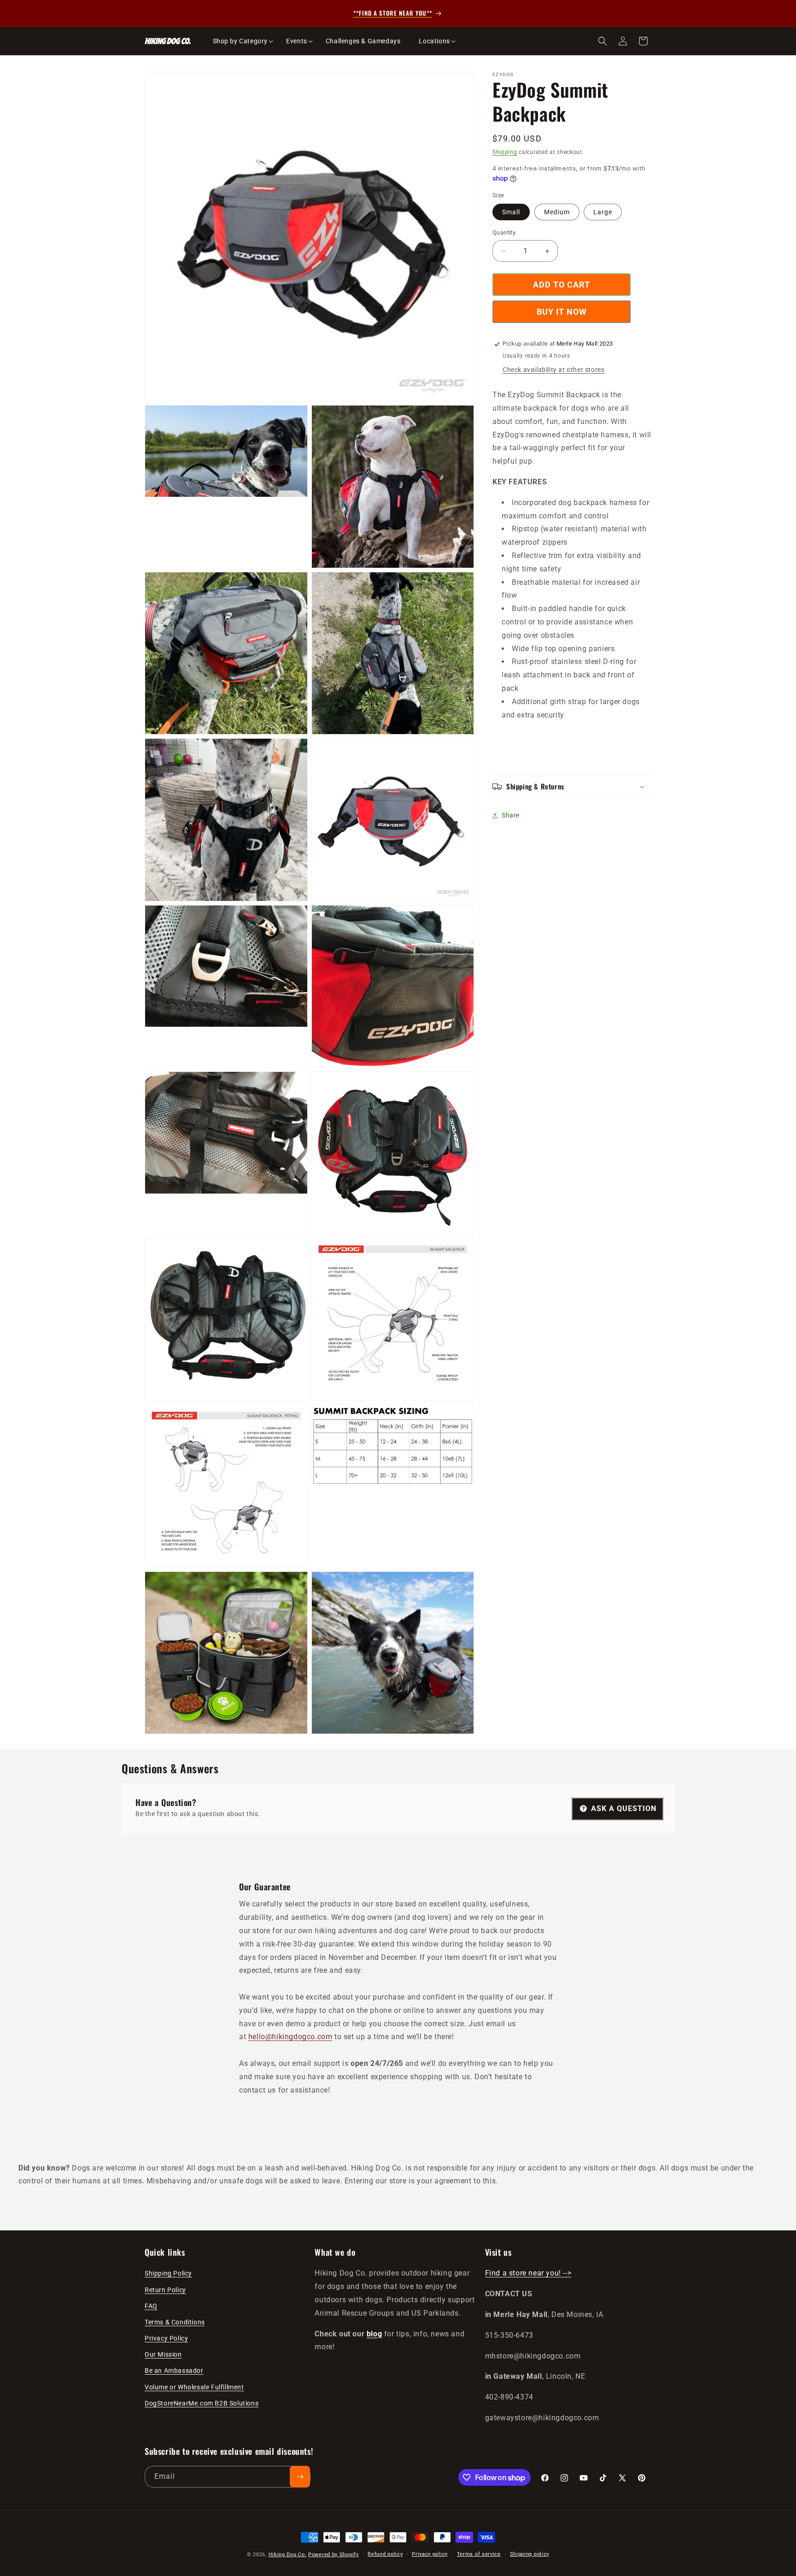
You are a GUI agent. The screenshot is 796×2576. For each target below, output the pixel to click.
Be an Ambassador (174, 2371)
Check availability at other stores (553, 370)
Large (603, 212)
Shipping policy (530, 2554)
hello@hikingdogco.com (290, 2037)
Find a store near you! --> (528, 2273)
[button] (240, 41)
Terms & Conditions (175, 2322)
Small (511, 212)
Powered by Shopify (334, 2555)
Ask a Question (623, 1808)
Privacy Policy (166, 2338)
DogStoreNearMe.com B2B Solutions (202, 2403)
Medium (557, 212)
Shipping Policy (168, 2274)
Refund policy (385, 2554)
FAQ (151, 2306)
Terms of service (479, 2554)
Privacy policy (430, 2554)
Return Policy (165, 2290)
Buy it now (562, 312)
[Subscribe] (300, 2477)
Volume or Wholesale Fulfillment (194, 2387)
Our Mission (163, 2354)
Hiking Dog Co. (288, 2555)
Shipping (505, 152)
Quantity (504, 233)
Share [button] (511, 816)
